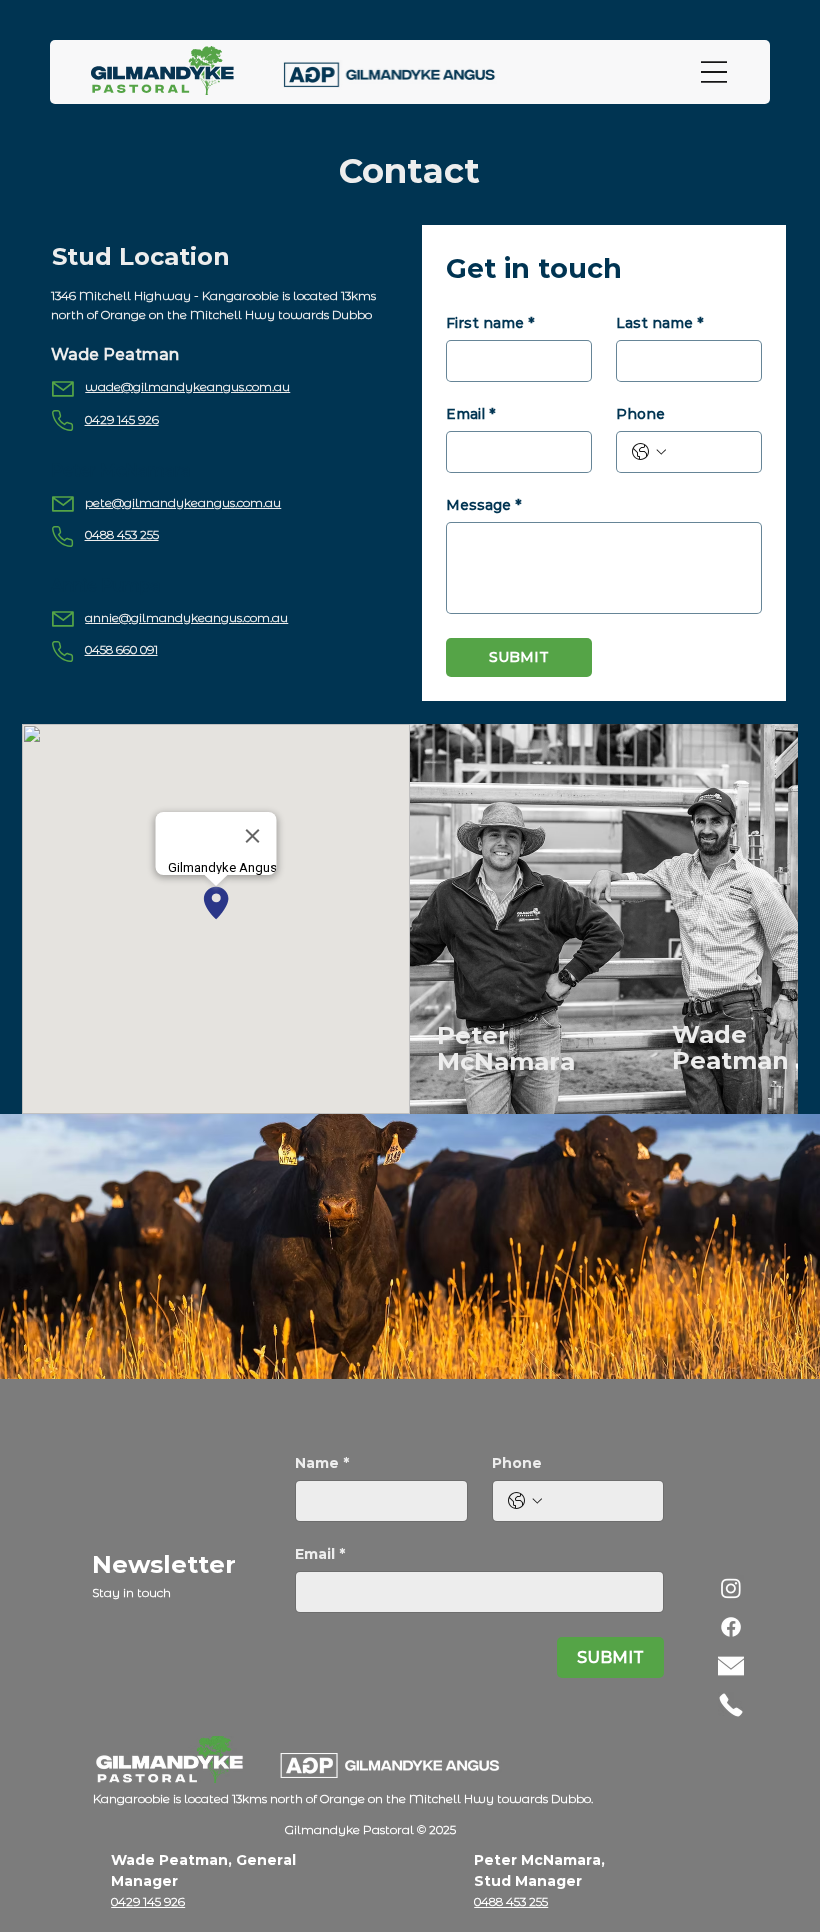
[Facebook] (731, 1627)
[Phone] (731, 1705)
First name (490, 323)
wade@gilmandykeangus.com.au (187, 386)
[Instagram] (731, 1588)
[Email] (731, 1666)
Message (483, 505)
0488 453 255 (122, 534)
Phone (640, 414)
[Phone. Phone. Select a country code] (649, 452)
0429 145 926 (122, 419)
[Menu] (714, 72)
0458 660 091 (121, 649)
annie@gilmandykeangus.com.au (186, 617)
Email (470, 414)
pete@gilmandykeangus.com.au (183, 502)
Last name (659, 323)
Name (322, 1463)
